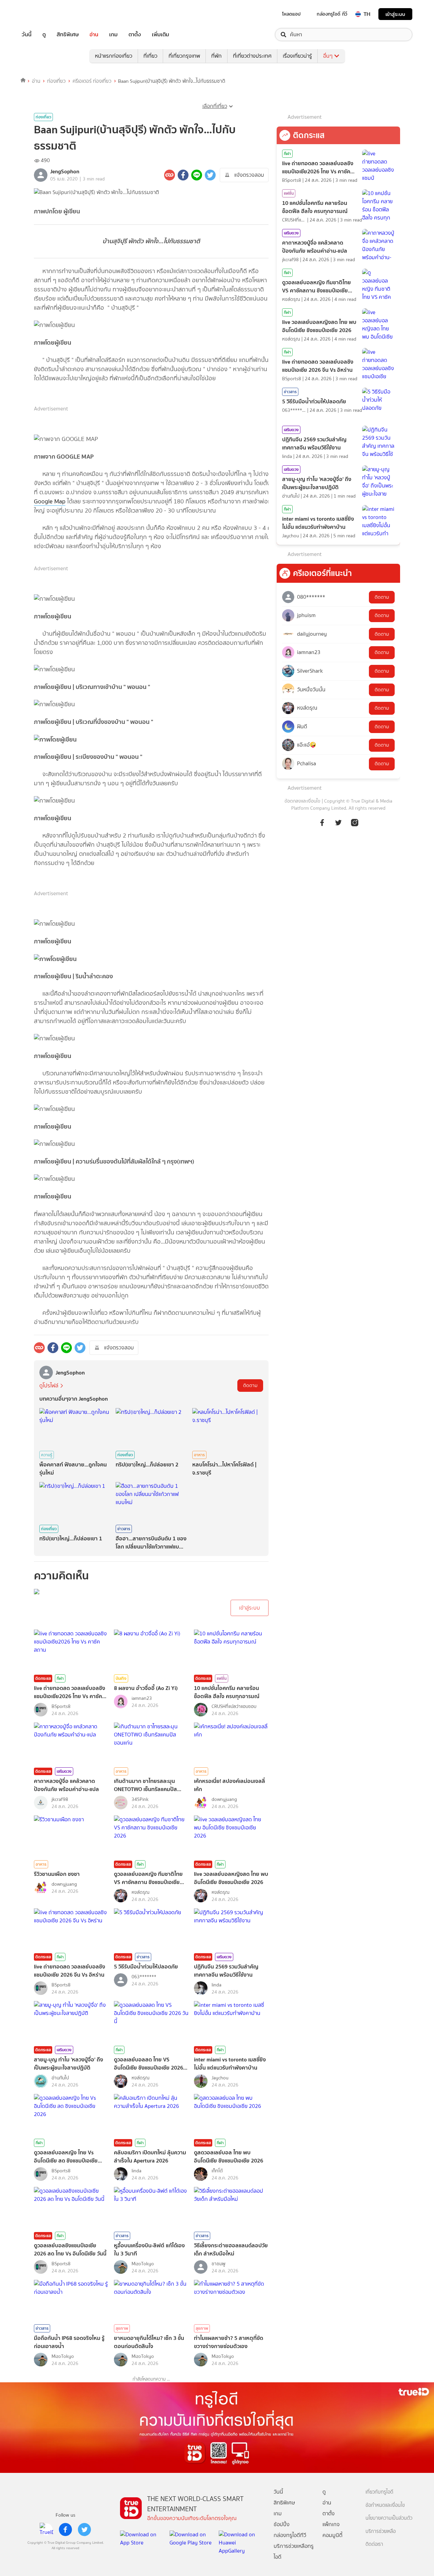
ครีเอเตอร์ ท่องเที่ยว (92, 81)
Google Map (50, 501)
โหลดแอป (291, 14)
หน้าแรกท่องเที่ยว (114, 56)
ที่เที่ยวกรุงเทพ (184, 56)
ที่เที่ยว (150, 56)
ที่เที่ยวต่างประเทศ (252, 56)
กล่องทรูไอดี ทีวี (332, 14)
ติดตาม (250, 1386)
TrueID (42, 14)
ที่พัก (216, 56)
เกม (113, 35)
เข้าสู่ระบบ (395, 14)
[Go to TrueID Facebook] (322, 822)
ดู (44, 35)
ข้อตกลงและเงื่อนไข (302, 801)
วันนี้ (27, 35)
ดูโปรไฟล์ (49, 1386)
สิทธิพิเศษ (68, 35)
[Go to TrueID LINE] (355, 822)
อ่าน (94, 35)
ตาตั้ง (135, 35)
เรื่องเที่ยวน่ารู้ (297, 56)
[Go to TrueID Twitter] (338, 822)
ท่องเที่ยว (56, 81)
